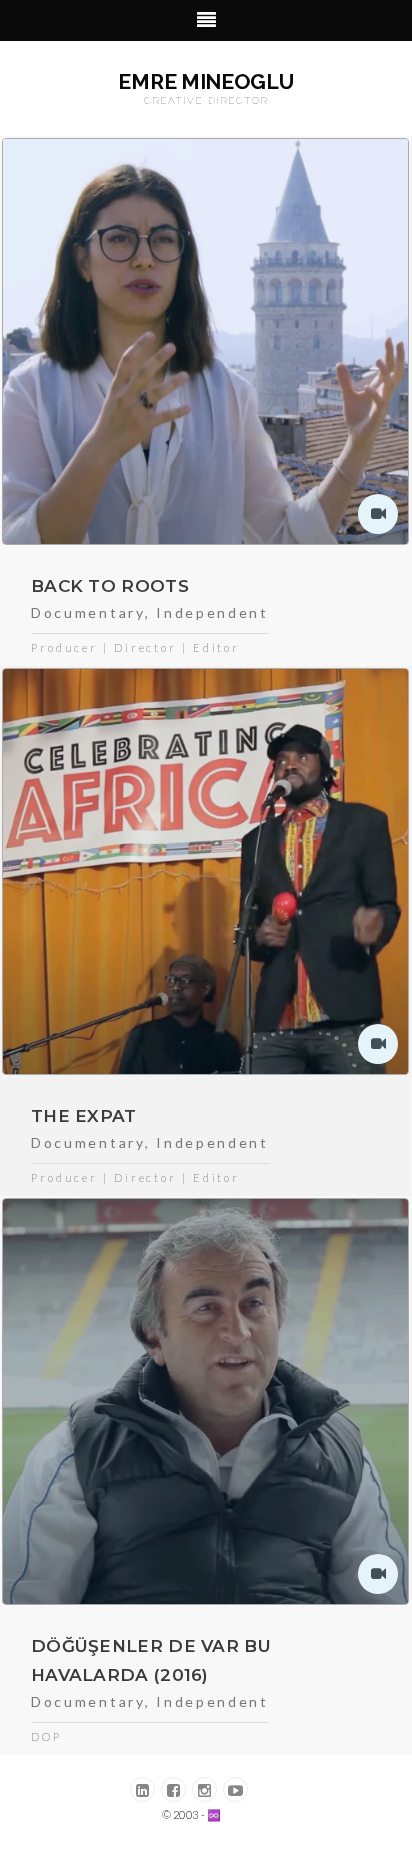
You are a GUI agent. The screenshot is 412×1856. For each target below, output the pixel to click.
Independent (212, 612)
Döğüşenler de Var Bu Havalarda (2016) (151, 1660)
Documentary (88, 612)
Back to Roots (110, 586)
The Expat (84, 1116)
